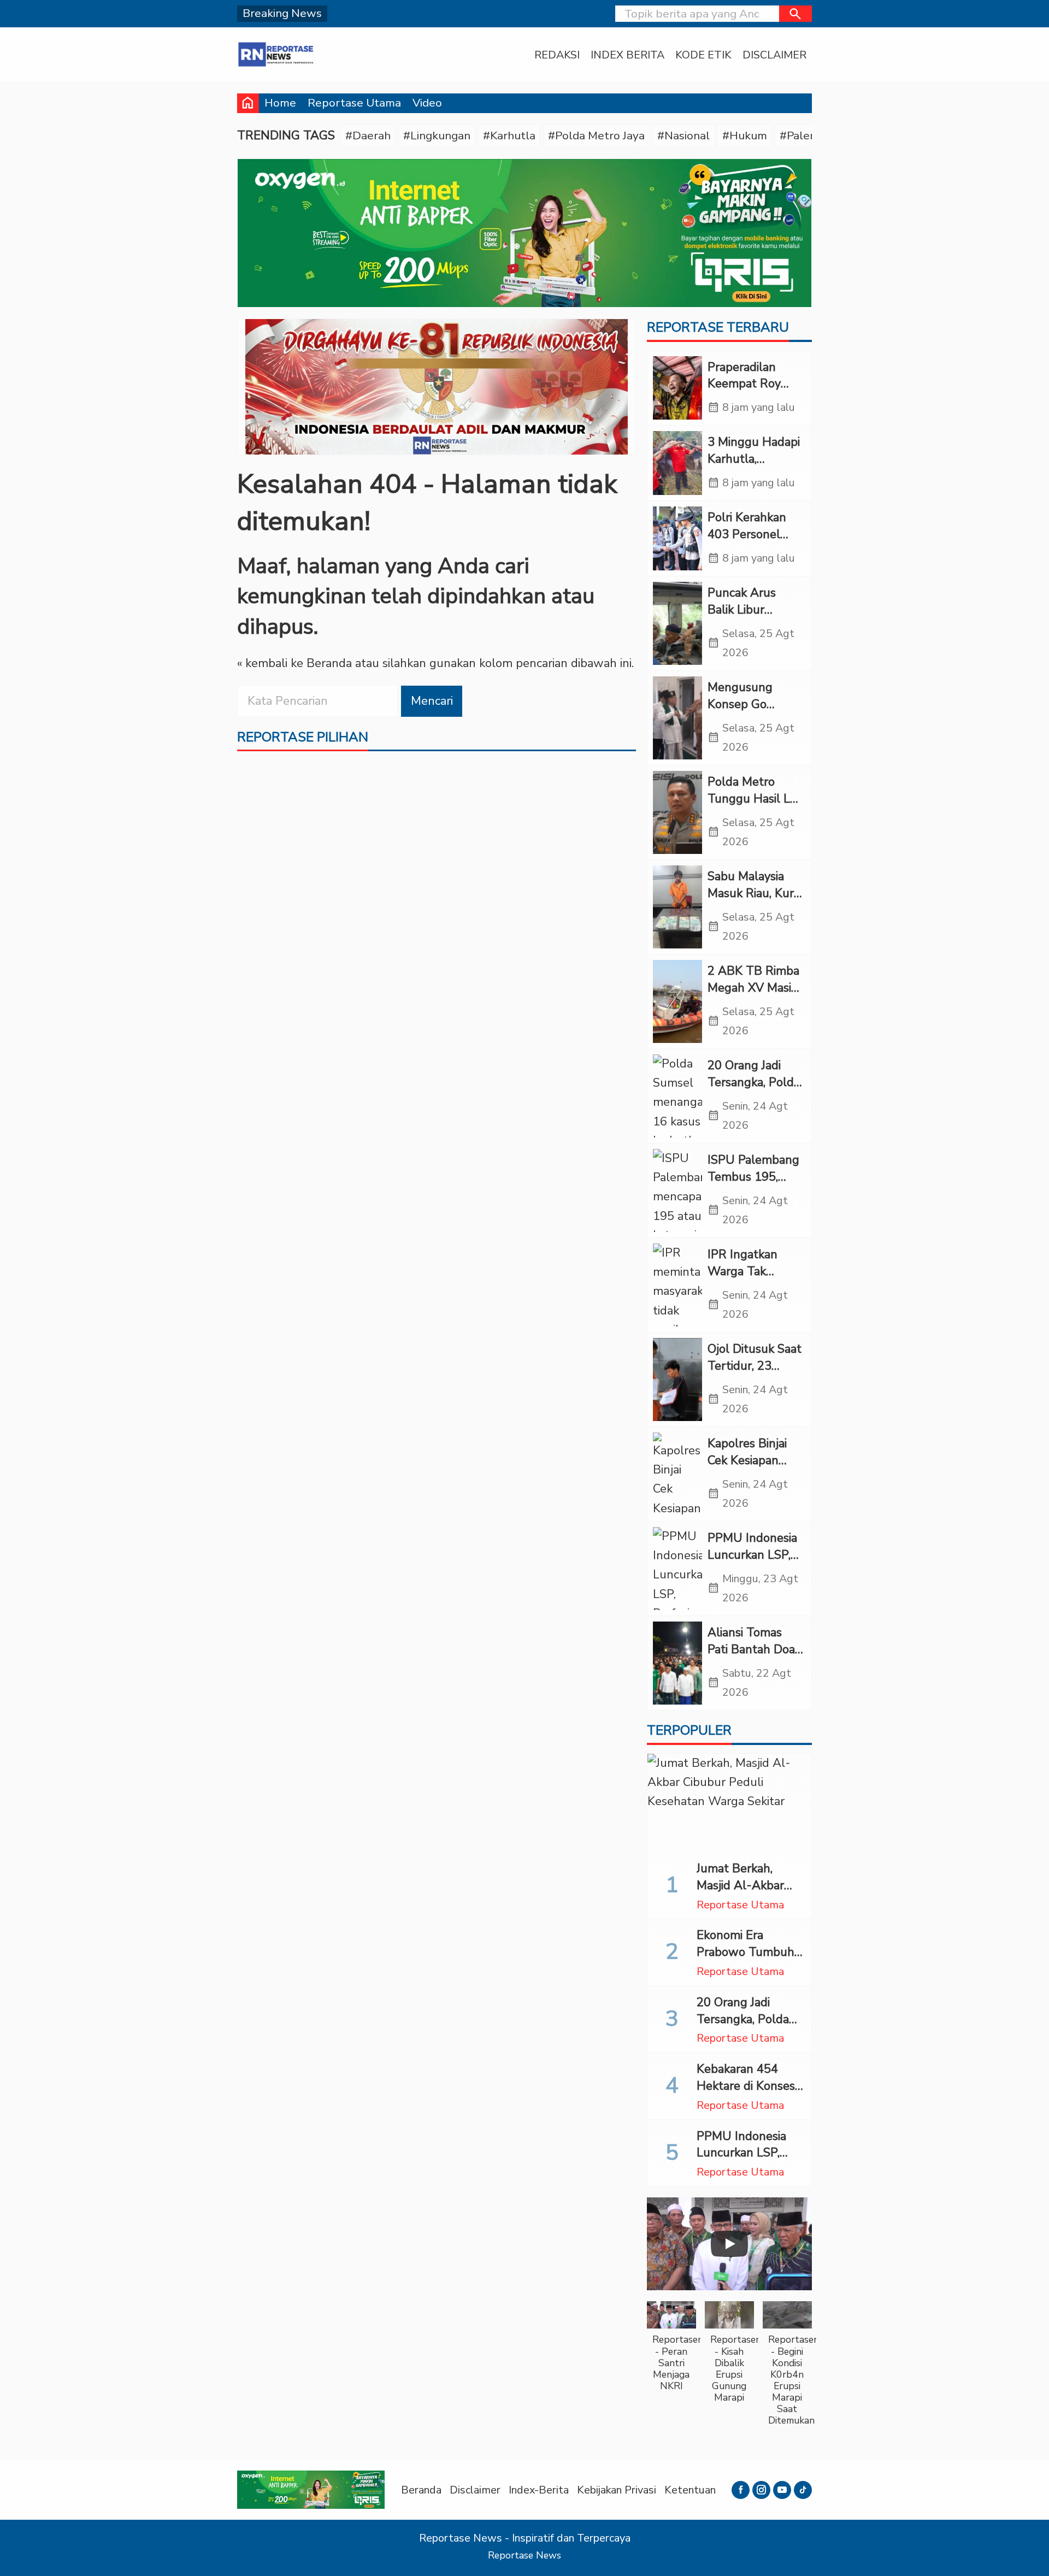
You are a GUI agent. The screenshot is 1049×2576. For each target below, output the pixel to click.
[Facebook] (741, 2490)
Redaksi (557, 55)
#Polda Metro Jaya (596, 135)
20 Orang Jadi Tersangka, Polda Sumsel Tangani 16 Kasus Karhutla (749, 2027)
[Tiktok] (803, 2490)
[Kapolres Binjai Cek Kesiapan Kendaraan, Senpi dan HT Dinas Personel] (677, 1474)
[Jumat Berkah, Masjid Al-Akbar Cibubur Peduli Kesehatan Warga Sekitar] (729, 1803)
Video (427, 103)
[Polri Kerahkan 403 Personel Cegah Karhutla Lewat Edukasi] (677, 538)
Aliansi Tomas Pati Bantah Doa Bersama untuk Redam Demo (751, 1658)
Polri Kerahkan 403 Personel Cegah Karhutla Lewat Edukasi (750, 543)
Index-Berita (539, 2490)
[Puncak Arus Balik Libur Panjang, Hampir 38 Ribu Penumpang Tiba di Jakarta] (677, 623)
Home (280, 103)
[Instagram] (761, 2490)
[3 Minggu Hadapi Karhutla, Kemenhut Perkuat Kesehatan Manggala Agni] (677, 463)
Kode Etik (703, 55)
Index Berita (627, 55)
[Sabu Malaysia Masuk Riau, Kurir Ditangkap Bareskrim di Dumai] (677, 907)
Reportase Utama (354, 103)
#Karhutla (509, 135)
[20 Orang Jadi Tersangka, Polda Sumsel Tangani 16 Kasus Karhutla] (677, 1096)
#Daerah (368, 135)
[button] (795, 14)
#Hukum (745, 135)
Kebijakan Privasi (617, 2490)
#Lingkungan (437, 135)
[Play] (729, 2244)
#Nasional (683, 135)
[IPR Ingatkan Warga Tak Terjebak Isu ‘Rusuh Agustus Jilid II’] (677, 1285)
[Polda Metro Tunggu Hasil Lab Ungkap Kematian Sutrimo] (677, 812)
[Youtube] (782, 2490)
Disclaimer (774, 55)
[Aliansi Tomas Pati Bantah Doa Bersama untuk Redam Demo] (677, 1663)
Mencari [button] (432, 701)
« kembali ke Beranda (294, 663)
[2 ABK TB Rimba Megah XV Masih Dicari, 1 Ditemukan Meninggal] (677, 1001)
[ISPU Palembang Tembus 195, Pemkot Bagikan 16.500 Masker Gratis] (677, 1190)
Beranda (421, 2490)
